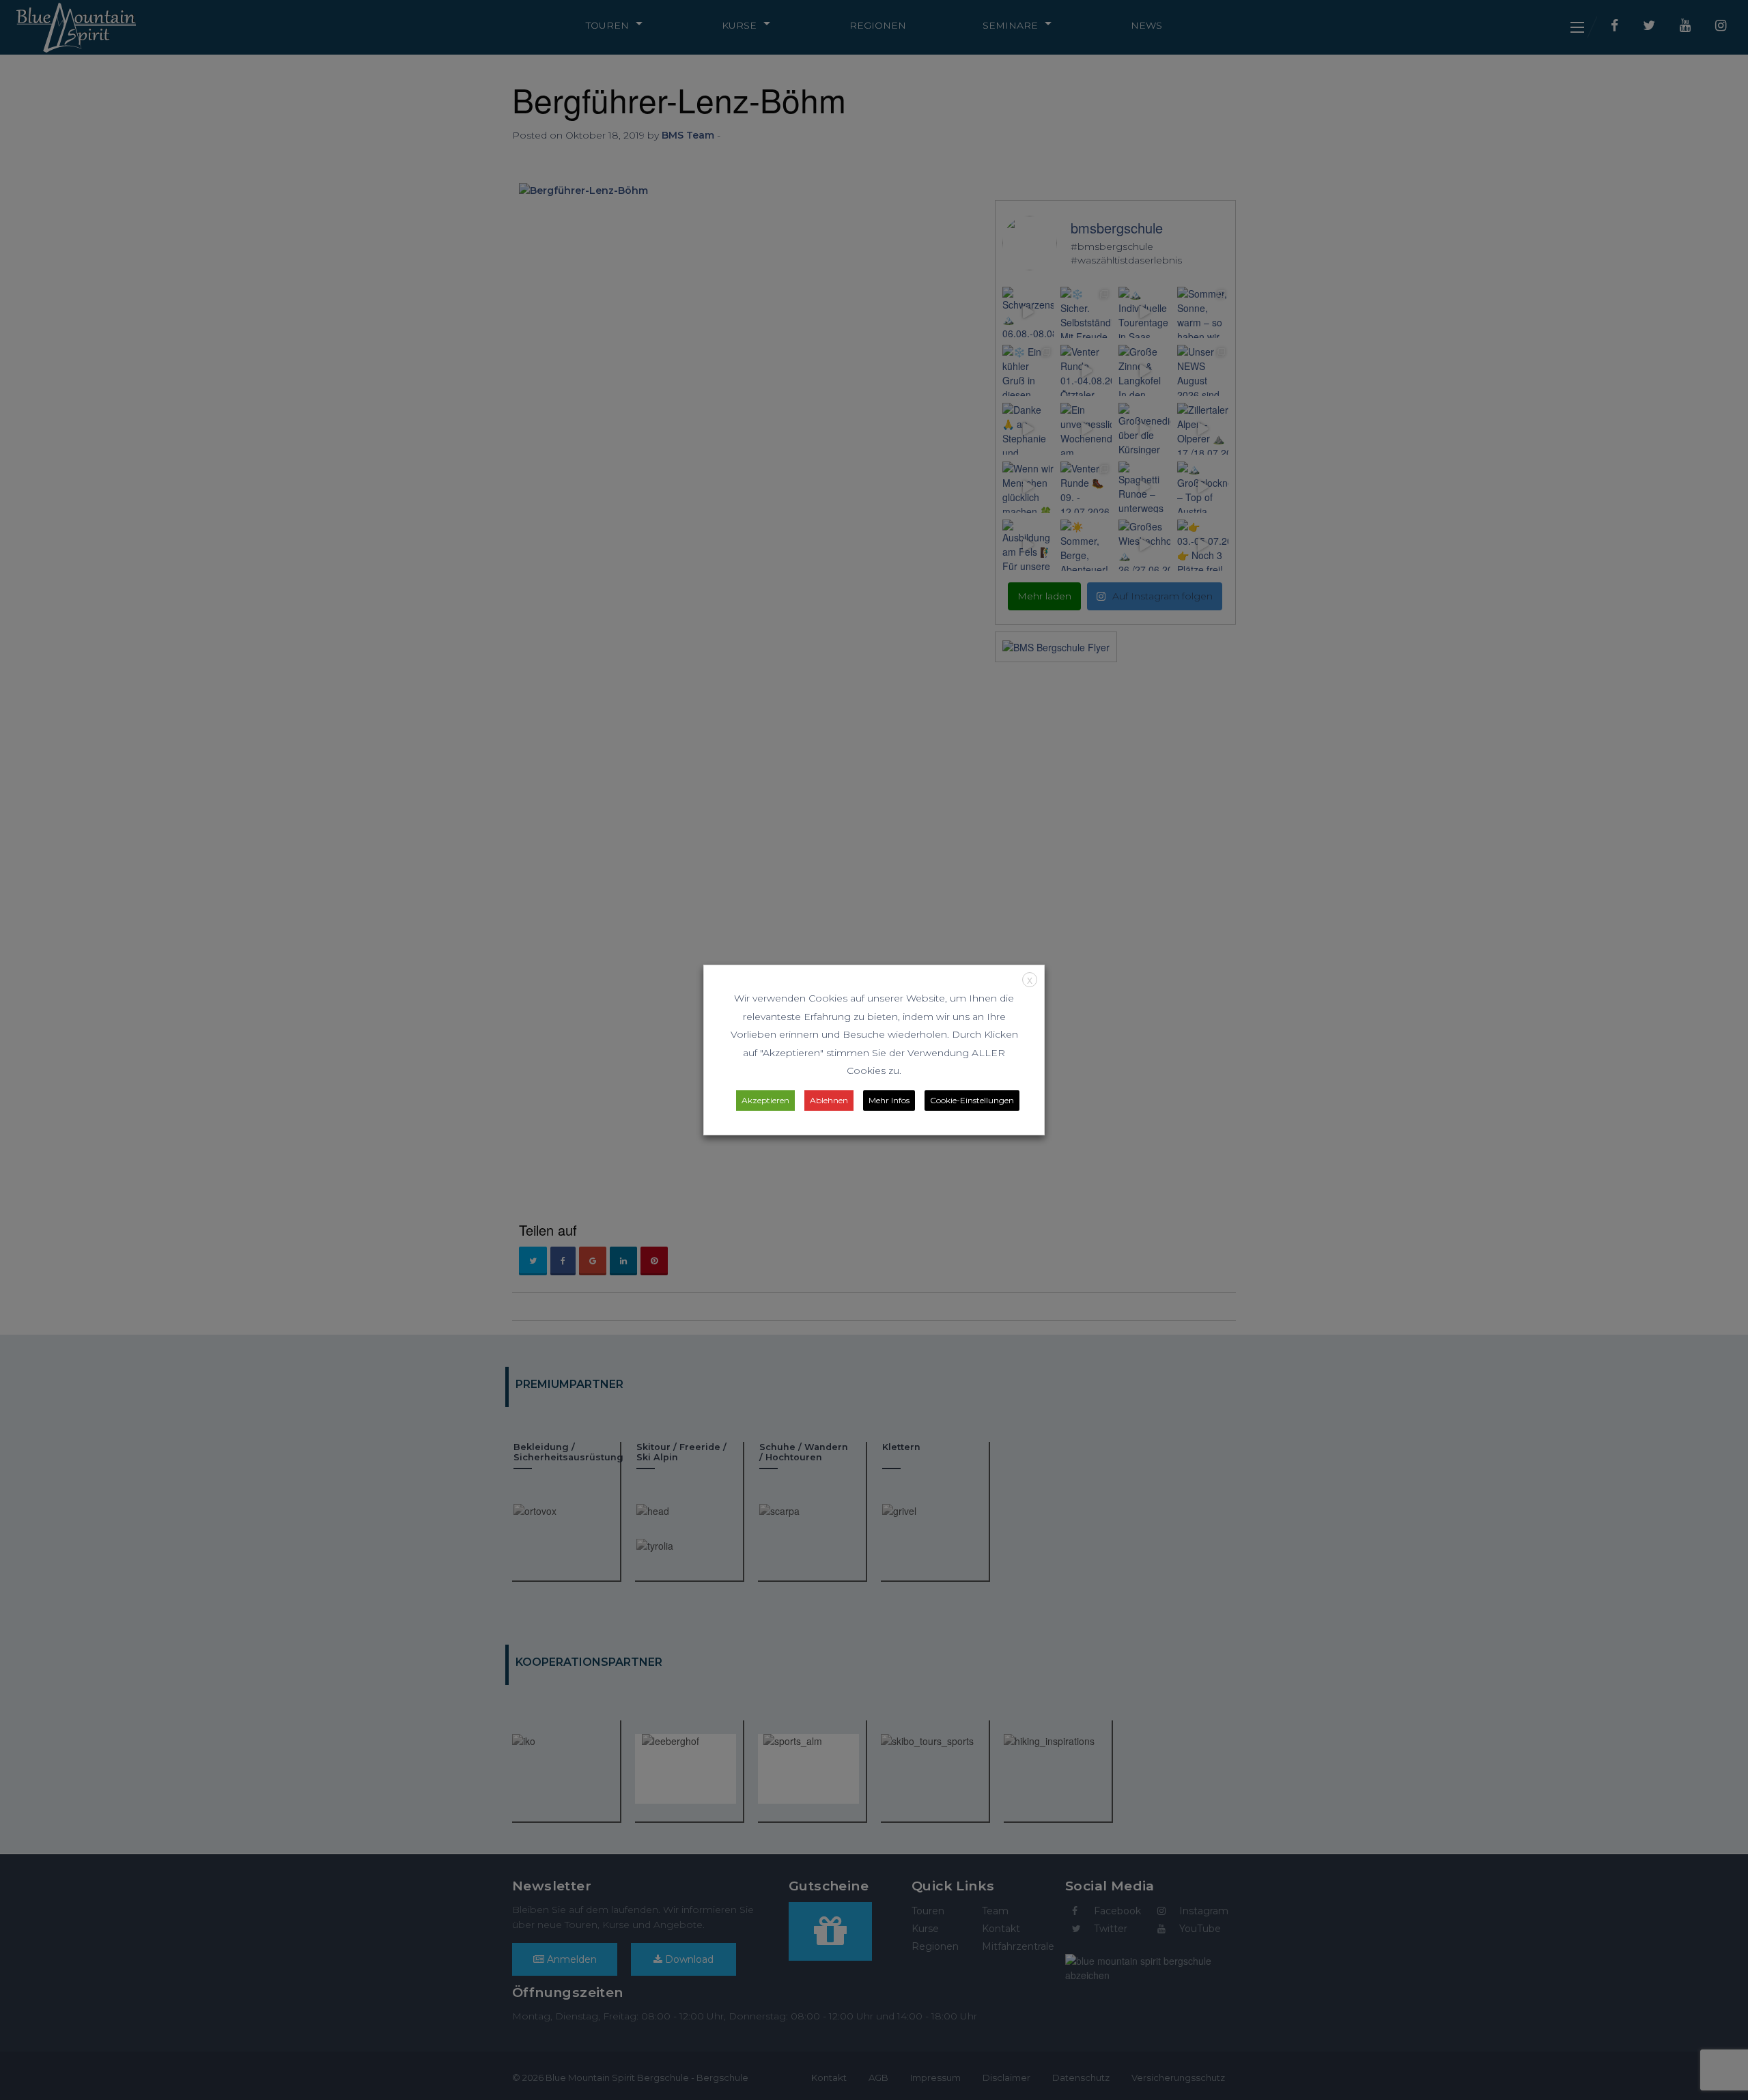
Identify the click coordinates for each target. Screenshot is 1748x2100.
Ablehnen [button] (829, 1100)
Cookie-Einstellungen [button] (972, 1100)
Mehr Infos (889, 1100)
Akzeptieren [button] (765, 1100)
